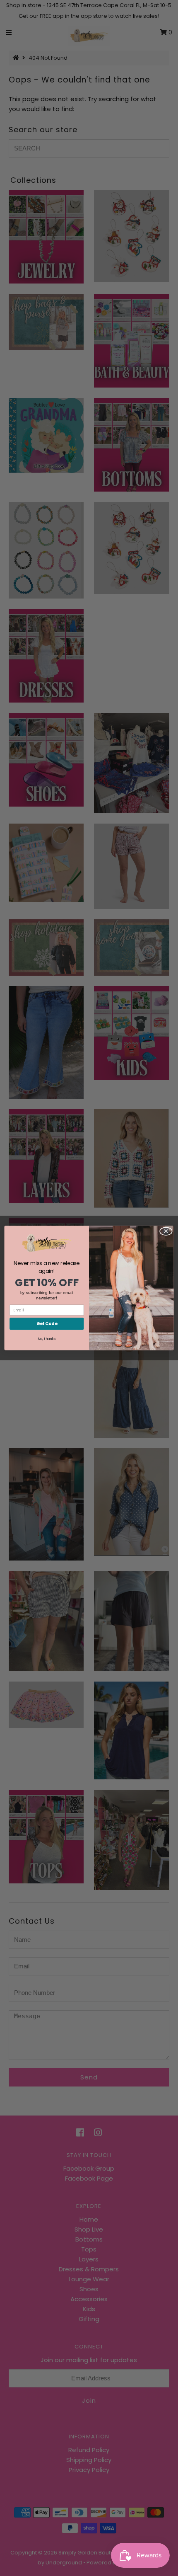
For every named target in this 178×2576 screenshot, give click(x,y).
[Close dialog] (166, 1231)
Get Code (47, 1324)
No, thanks (47, 1339)
